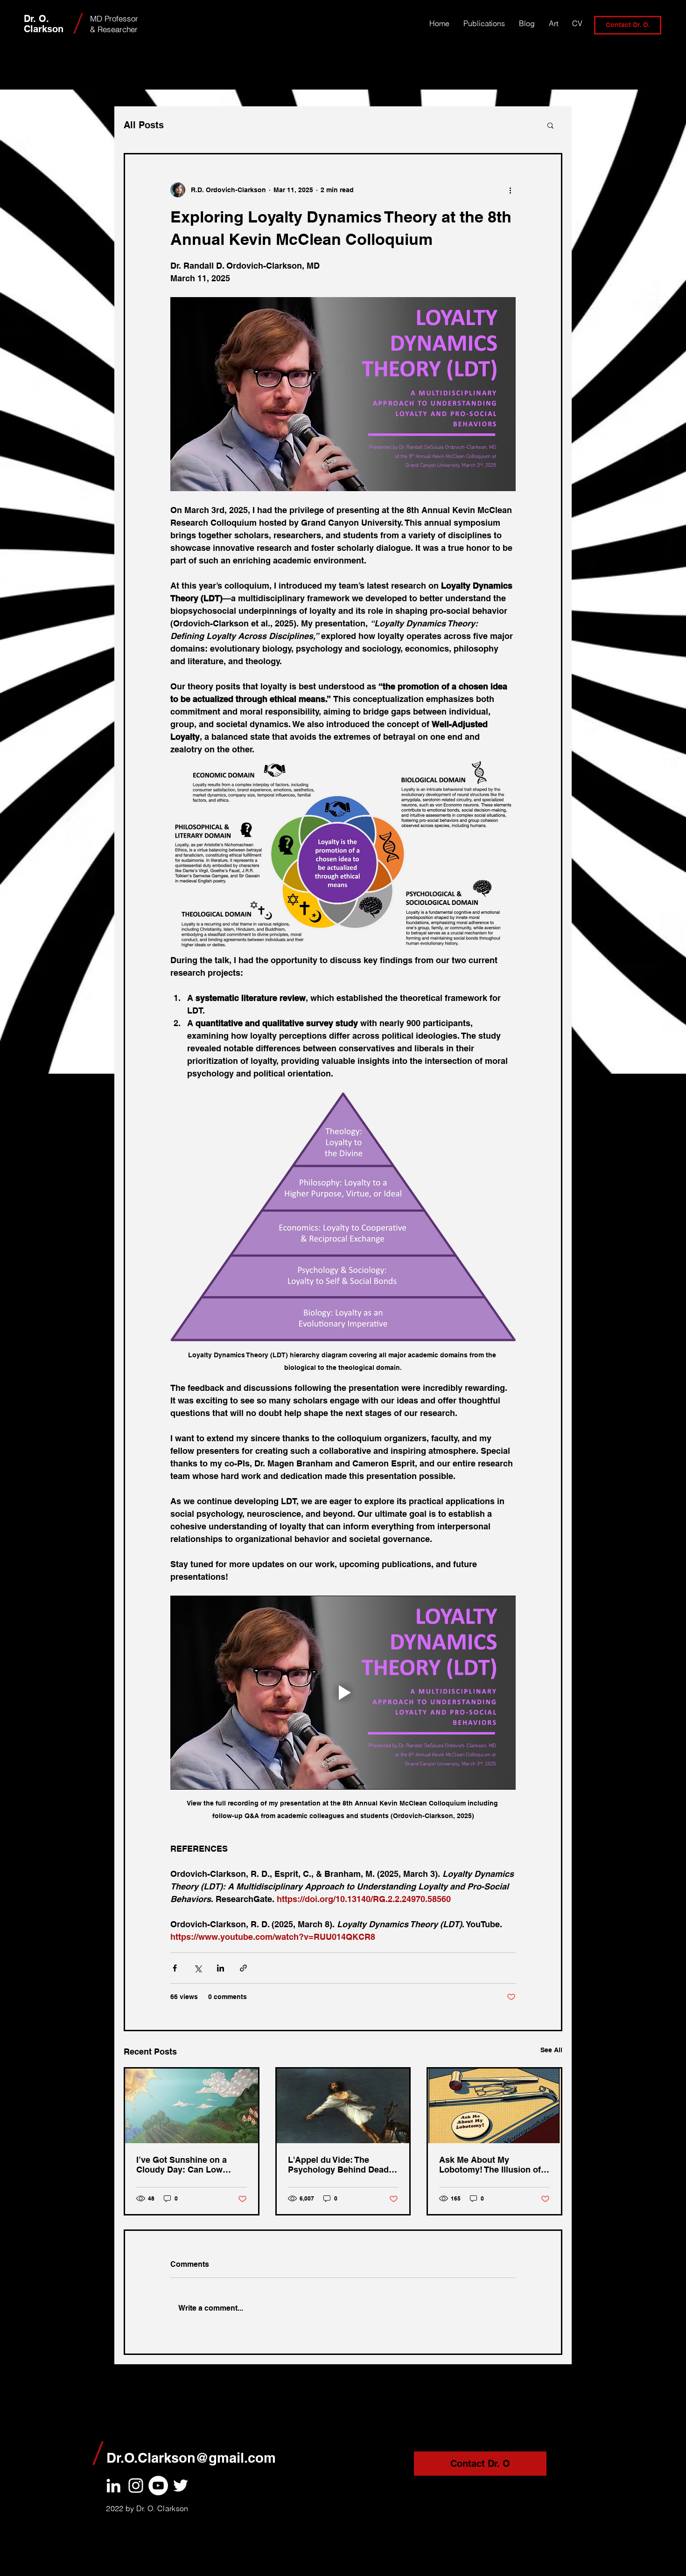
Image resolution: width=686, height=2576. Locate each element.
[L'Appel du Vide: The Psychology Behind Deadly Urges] (343, 2106)
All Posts (144, 125)
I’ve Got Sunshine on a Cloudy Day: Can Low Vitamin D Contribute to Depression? (183, 2165)
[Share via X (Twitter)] (198, 1968)
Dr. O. (38, 19)
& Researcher (114, 29)
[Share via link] (243, 1968)
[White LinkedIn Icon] (113, 2486)
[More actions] (510, 190)
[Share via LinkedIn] (220, 1968)
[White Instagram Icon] (136, 2486)
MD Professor (114, 18)
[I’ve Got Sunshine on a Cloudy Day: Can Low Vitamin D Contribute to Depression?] (192, 2106)
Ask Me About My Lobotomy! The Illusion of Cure (490, 2165)
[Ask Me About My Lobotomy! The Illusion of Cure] (494, 2106)
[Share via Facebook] (175, 1968)
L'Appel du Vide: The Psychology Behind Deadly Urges (342, 2165)
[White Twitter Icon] (181, 2486)
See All (551, 2050)
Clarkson (44, 29)
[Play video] (343, 1693)
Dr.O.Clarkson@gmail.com (191, 2458)
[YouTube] (158, 2486)
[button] (550, 125)
